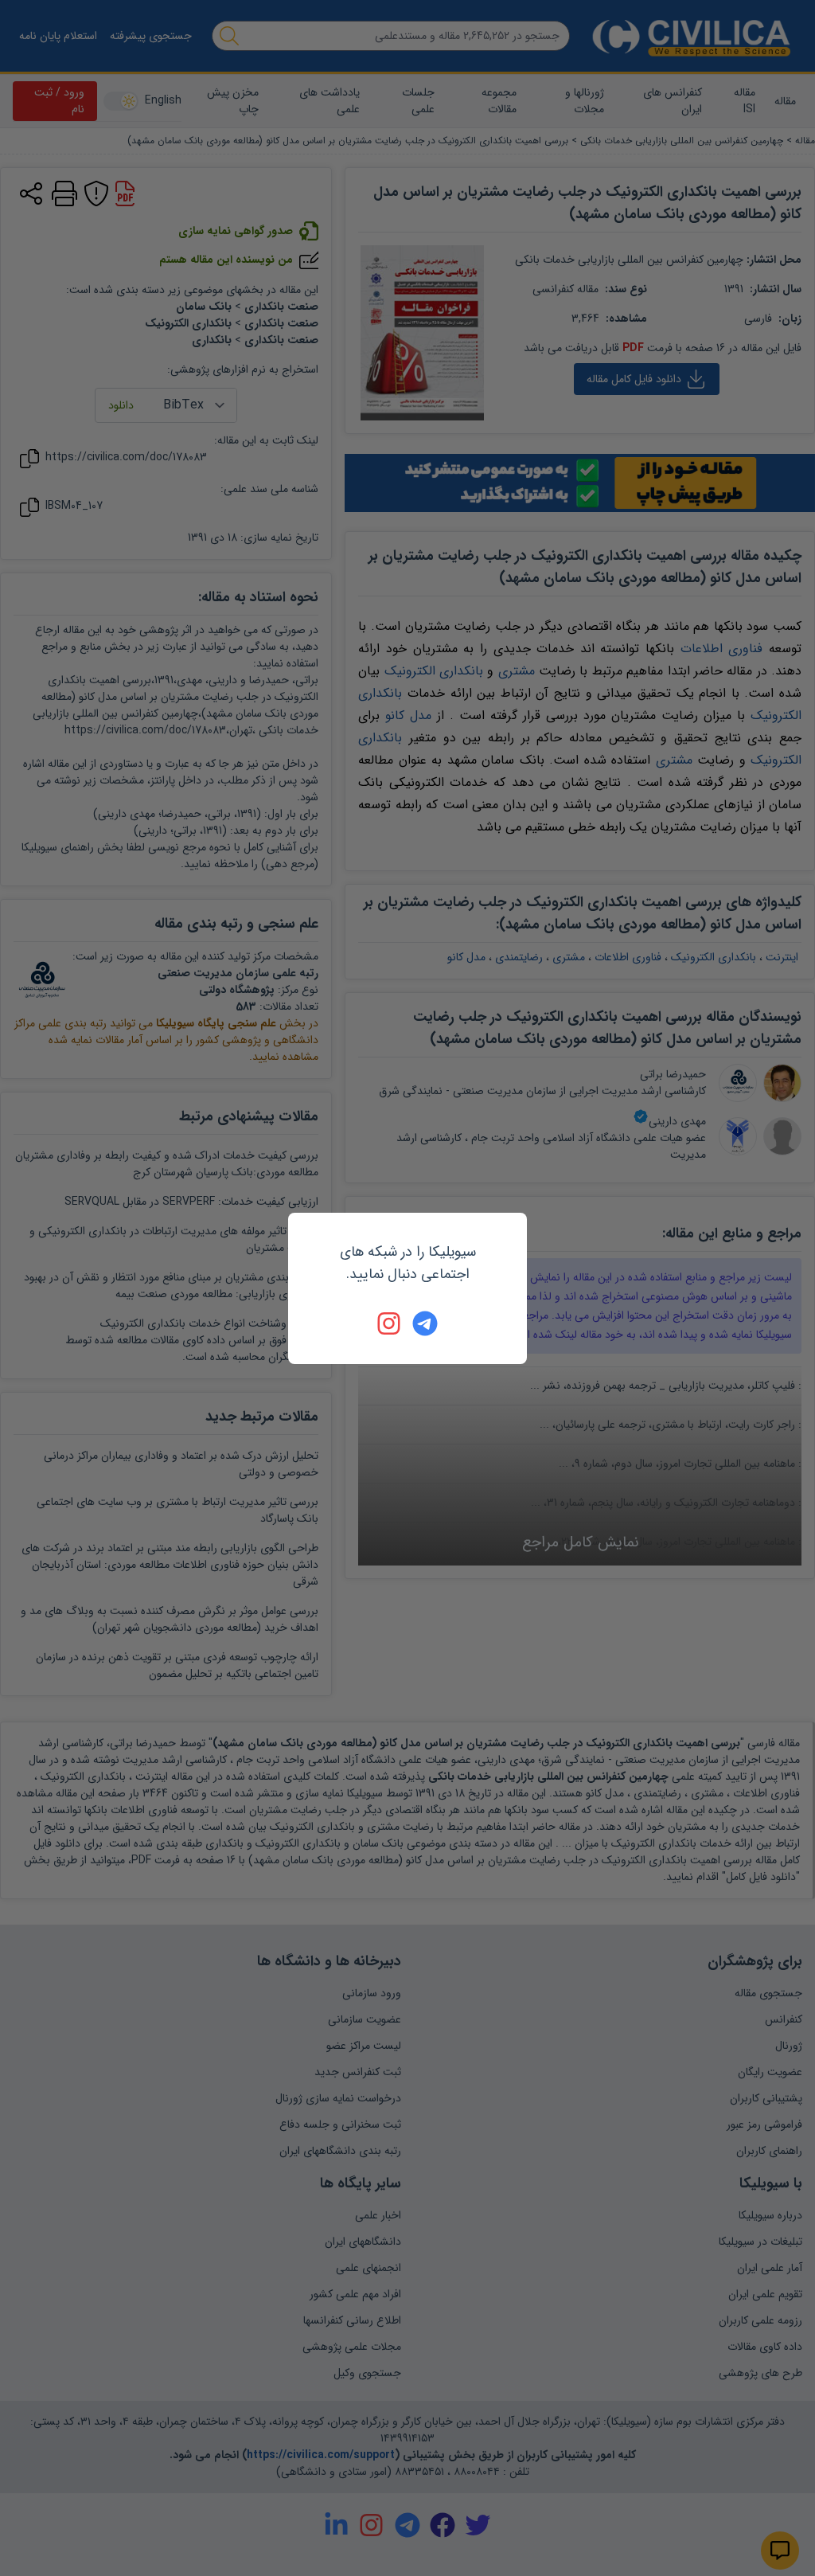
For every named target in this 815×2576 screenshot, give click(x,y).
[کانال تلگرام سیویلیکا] (425, 1323)
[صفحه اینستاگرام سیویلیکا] (390, 1323)
